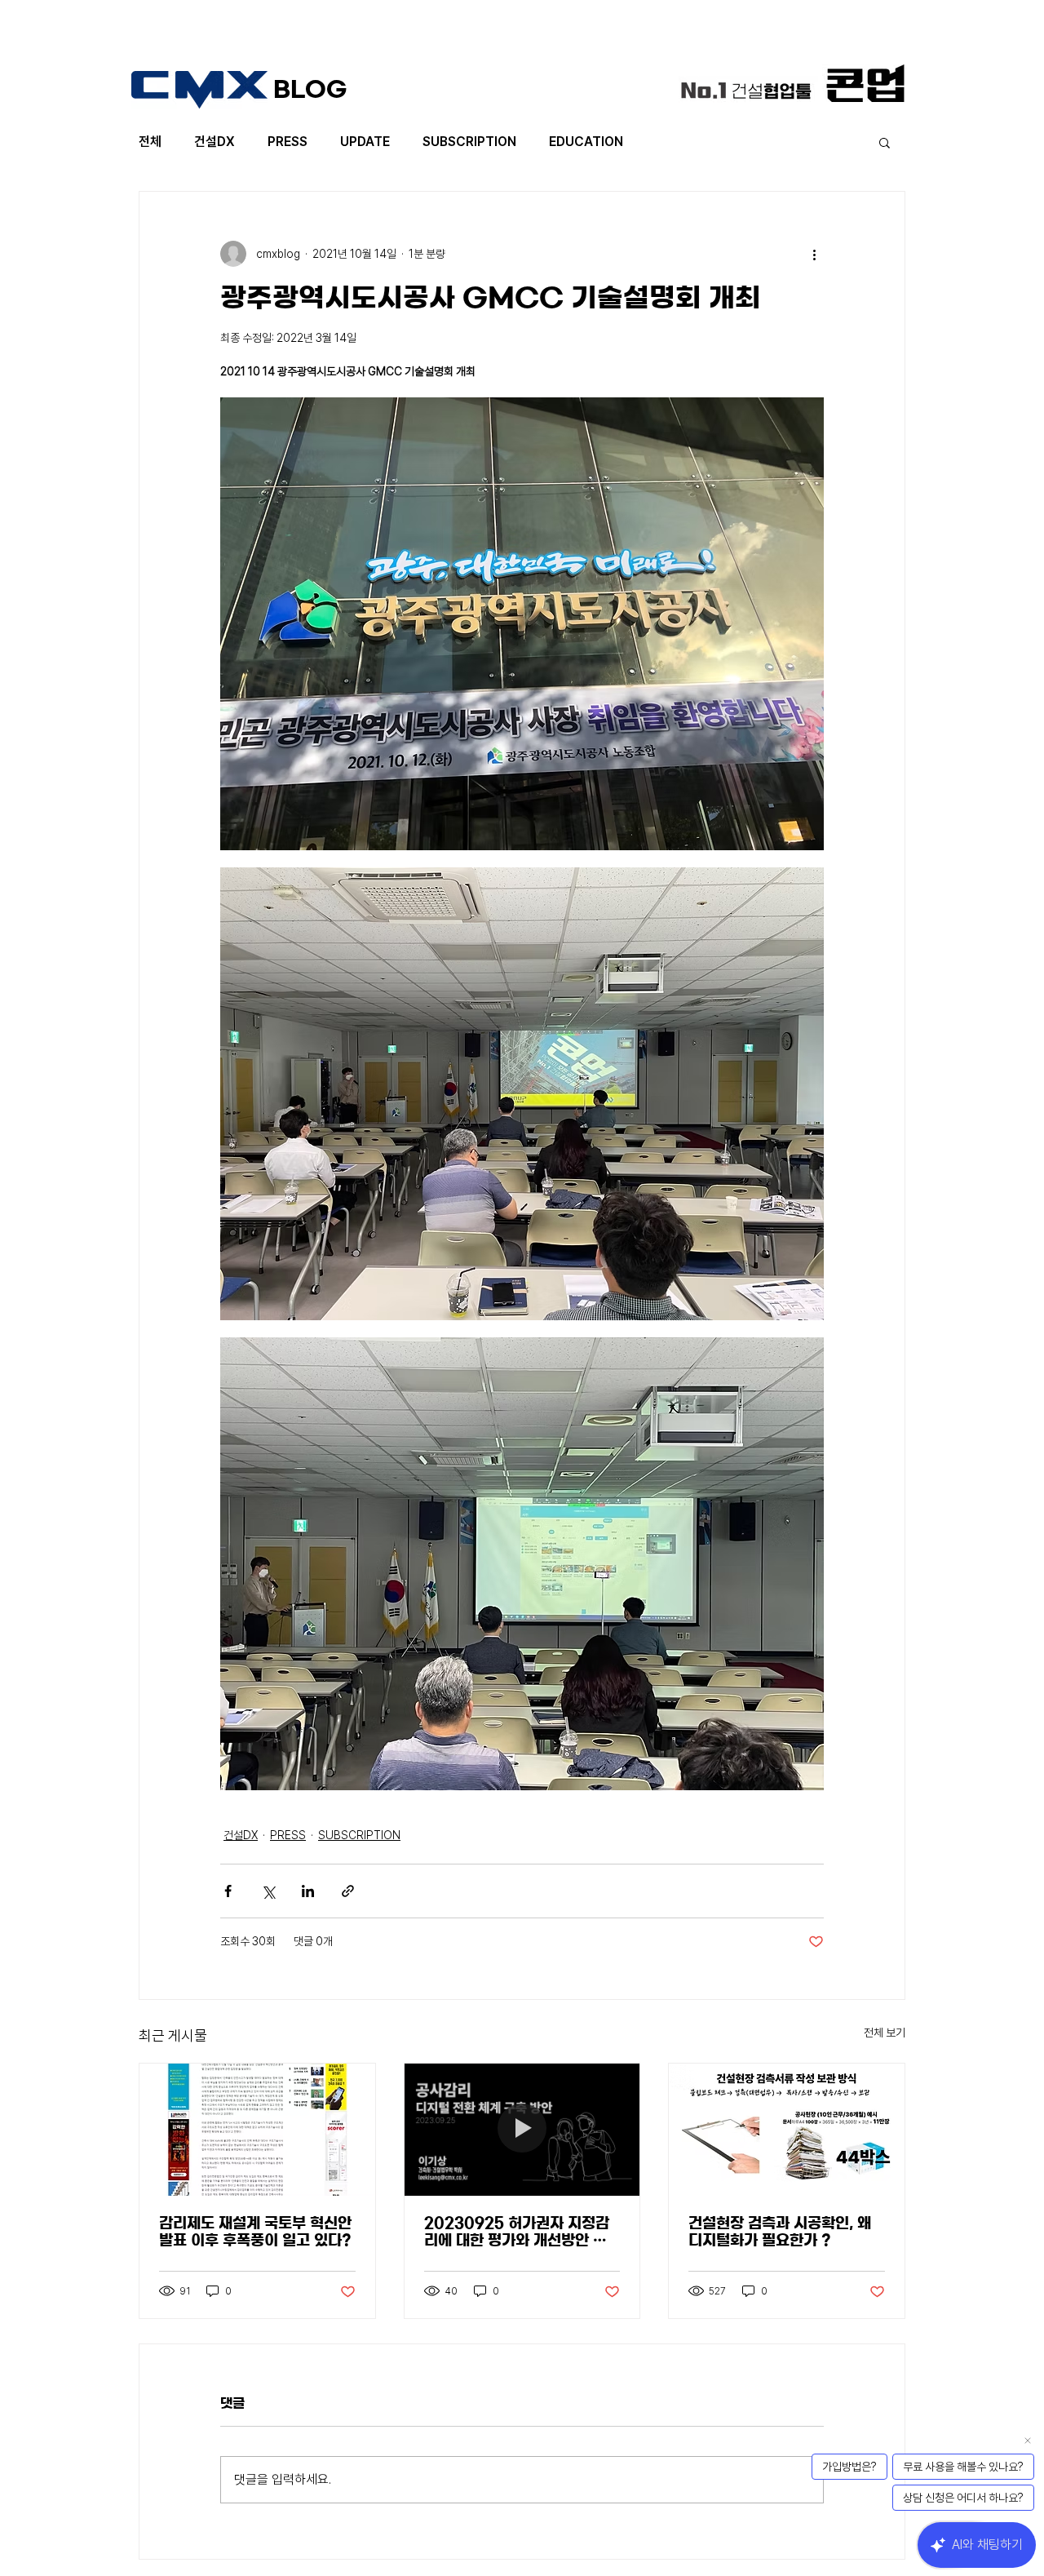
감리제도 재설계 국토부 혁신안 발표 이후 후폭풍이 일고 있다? (255, 2232)
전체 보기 (885, 2033)
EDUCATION (586, 142)
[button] (885, 142)
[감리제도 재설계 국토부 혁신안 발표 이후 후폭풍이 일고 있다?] (257, 2130)
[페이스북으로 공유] (228, 1891)
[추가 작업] (814, 254)
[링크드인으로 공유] (308, 1891)
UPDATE (365, 142)
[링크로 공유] (348, 1891)
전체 (150, 142)
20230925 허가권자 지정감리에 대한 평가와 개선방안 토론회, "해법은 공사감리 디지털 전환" (519, 2233)
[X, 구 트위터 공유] (268, 1891)
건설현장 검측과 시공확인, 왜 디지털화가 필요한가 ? (780, 2232)
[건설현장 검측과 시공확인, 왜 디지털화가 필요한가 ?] (787, 2130)
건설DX (215, 142)
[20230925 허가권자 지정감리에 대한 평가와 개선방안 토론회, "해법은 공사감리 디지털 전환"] (522, 2130)
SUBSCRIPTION (469, 142)
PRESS (288, 142)
